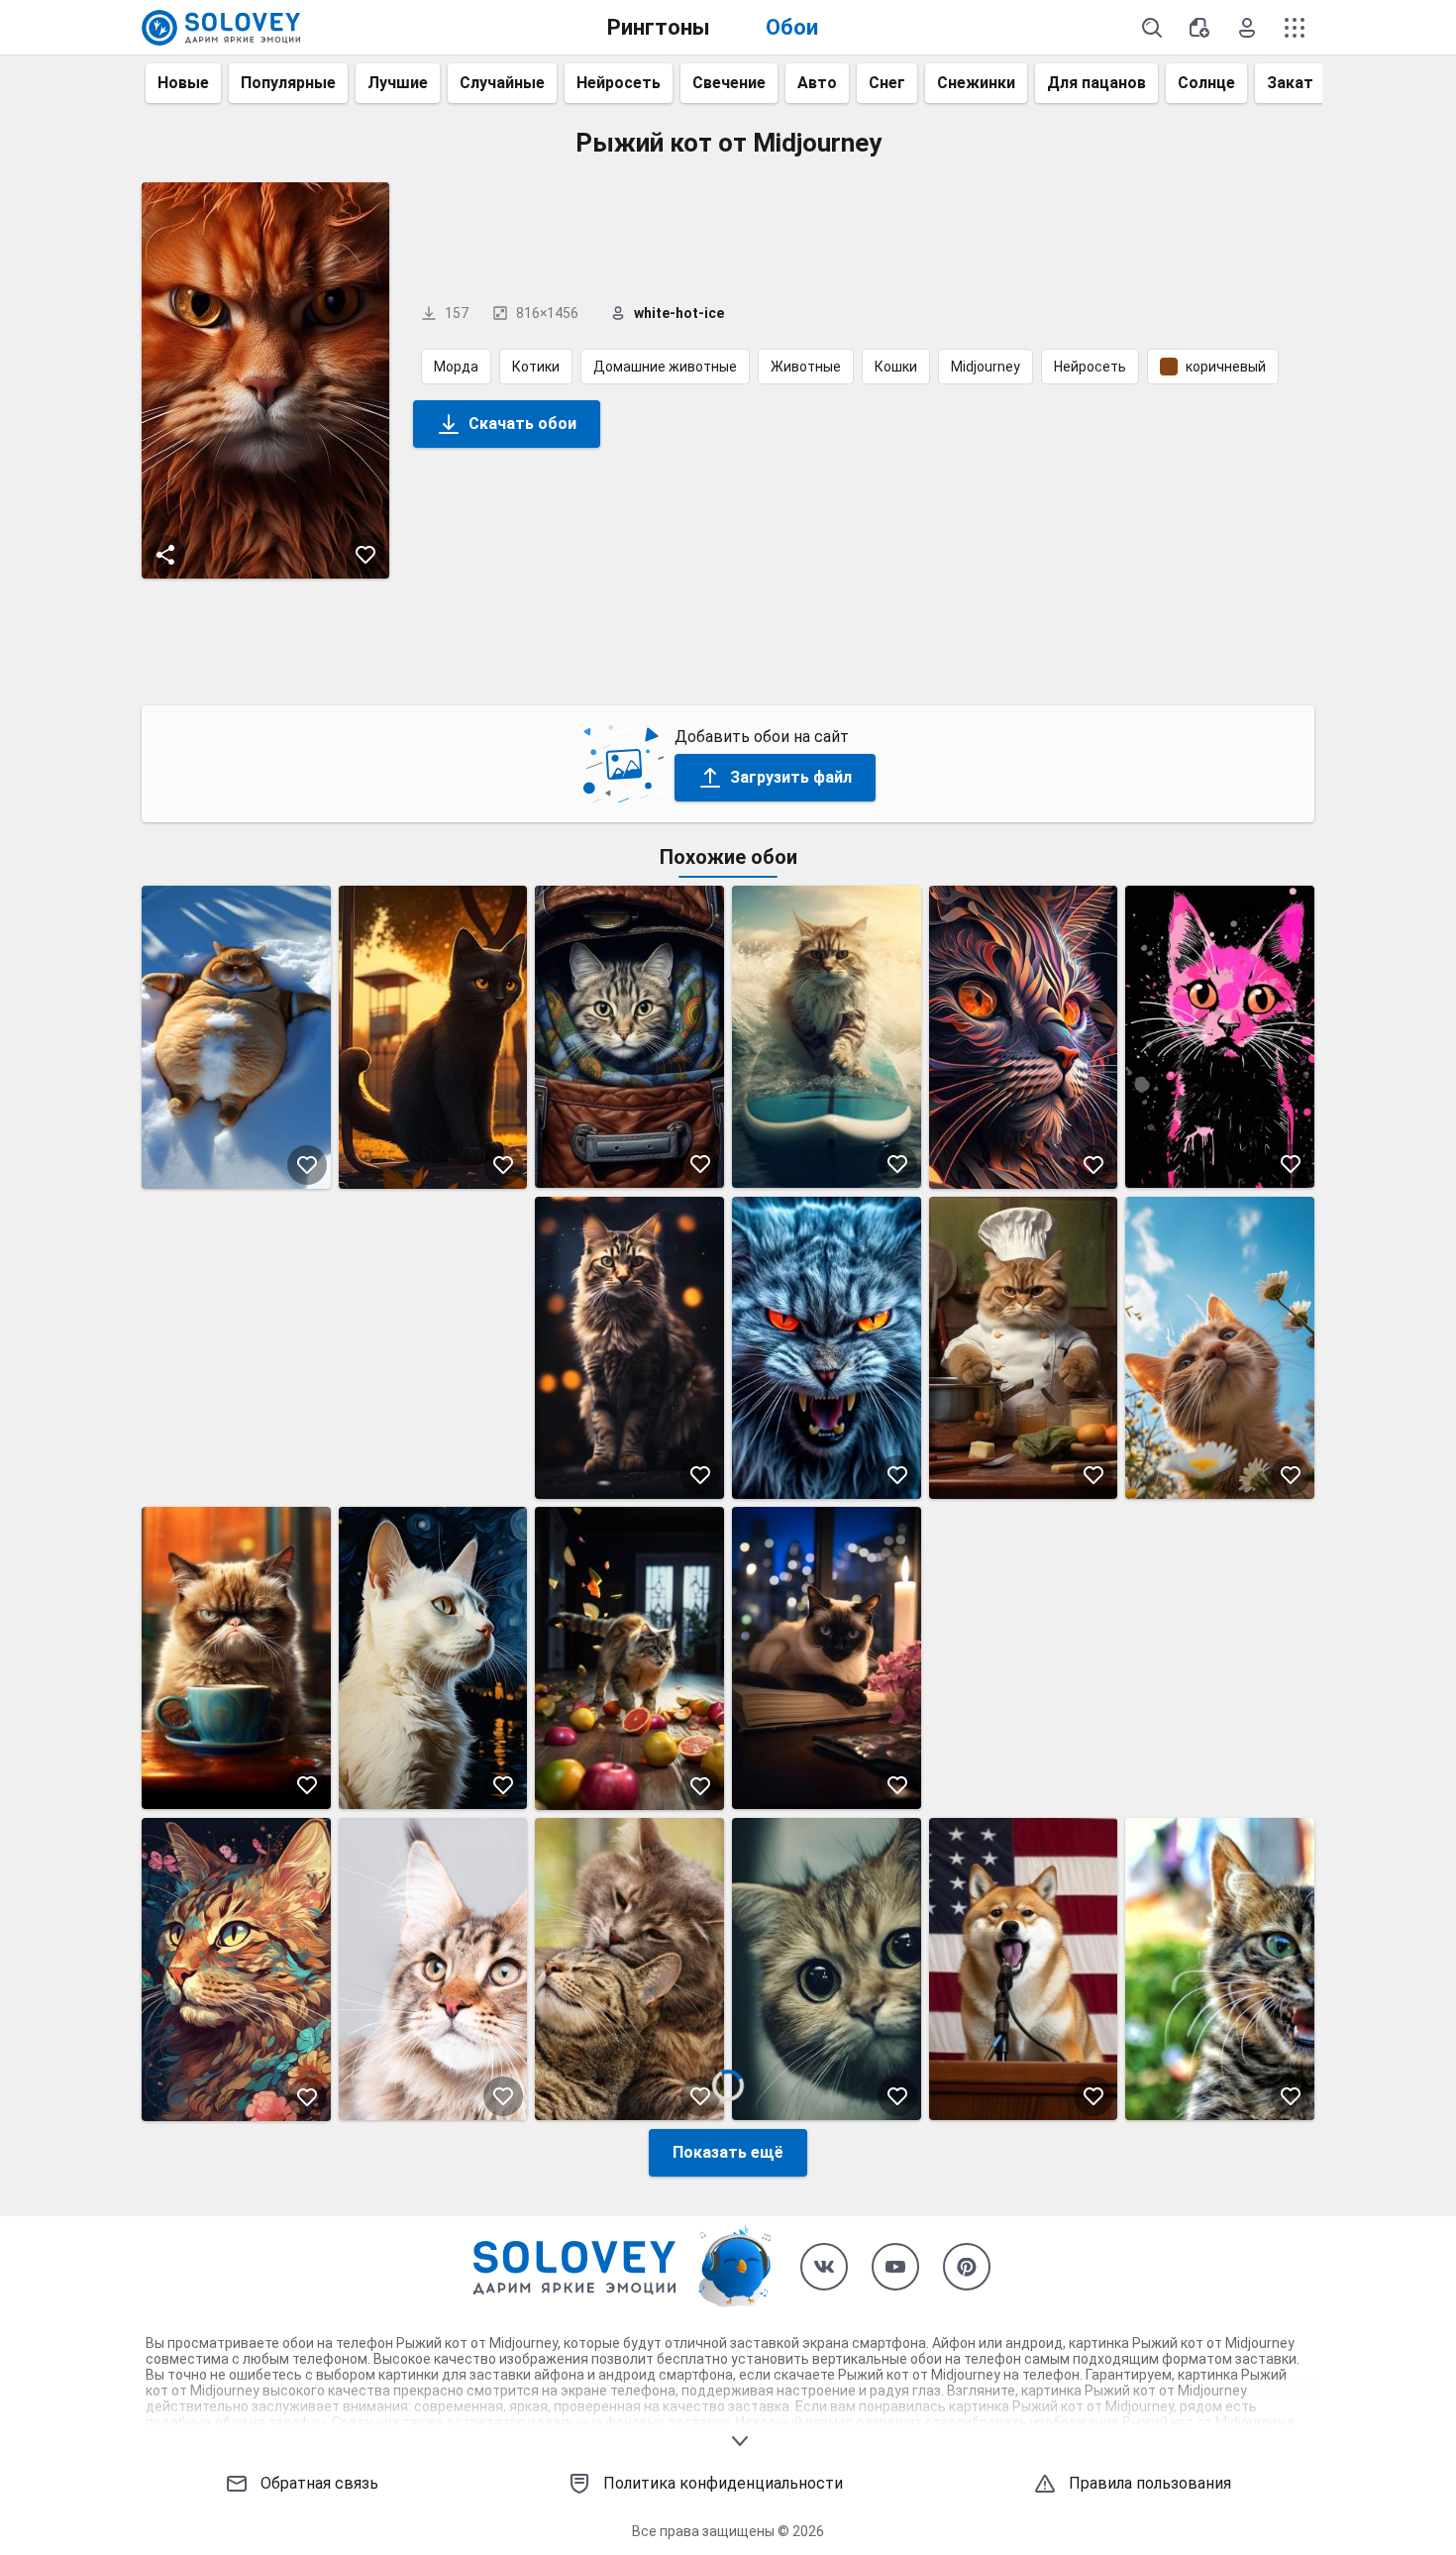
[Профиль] (1247, 28)
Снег (887, 83)
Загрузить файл (791, 777)
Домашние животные (665, 367)
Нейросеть (619, 83)
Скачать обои (522, 424)
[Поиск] (1152, 28)
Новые (183, 83)
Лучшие (398, 83)
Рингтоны (659, 27)
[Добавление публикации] (1199, 28)
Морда (456, 367)
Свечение (729, 83)
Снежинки (976, 83)
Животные (806, 367)
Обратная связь (319, 2483)
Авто (817, 83)
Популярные (288, 83)
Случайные (502, 83)
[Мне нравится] (365, 555)
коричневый (1226, 367)
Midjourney (986, 367)
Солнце (1206, 83)
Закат (1290, 83)
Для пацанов (1096, 83)
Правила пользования (1150, 2483)
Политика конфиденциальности (723, 2483)
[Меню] (1295, 28)
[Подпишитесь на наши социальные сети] (824, 2267)
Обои (792, 27)
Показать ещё (728, 2152)
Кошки (896, 367)
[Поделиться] (165, 555)
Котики (536, 367)
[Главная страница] (221, 28)
